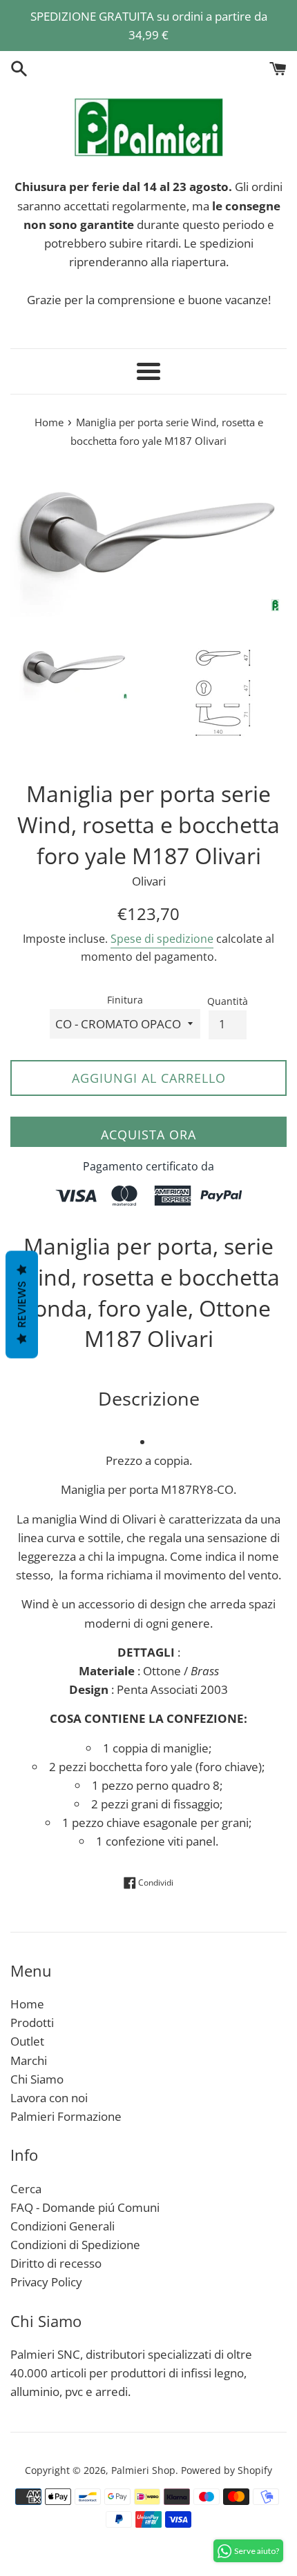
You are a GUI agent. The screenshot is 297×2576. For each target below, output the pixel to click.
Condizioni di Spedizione (75, 2245)
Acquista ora (148, 1135)
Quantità (228, 1001)
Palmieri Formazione (66, 2116)
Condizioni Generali (63, 2226)
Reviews (22, 1304)
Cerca (26, 2189)
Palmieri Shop (143, 2470)
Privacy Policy (46, 2282)
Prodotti (32, 2023)
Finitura (125, 1000)
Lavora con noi (49, 2098)
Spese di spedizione (162, 939)
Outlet (27, 2041)
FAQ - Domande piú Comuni (85, 2207)
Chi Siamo (37, 2079)
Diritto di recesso (56, 2263)
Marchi (29, 2060)
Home (27, 2004)
